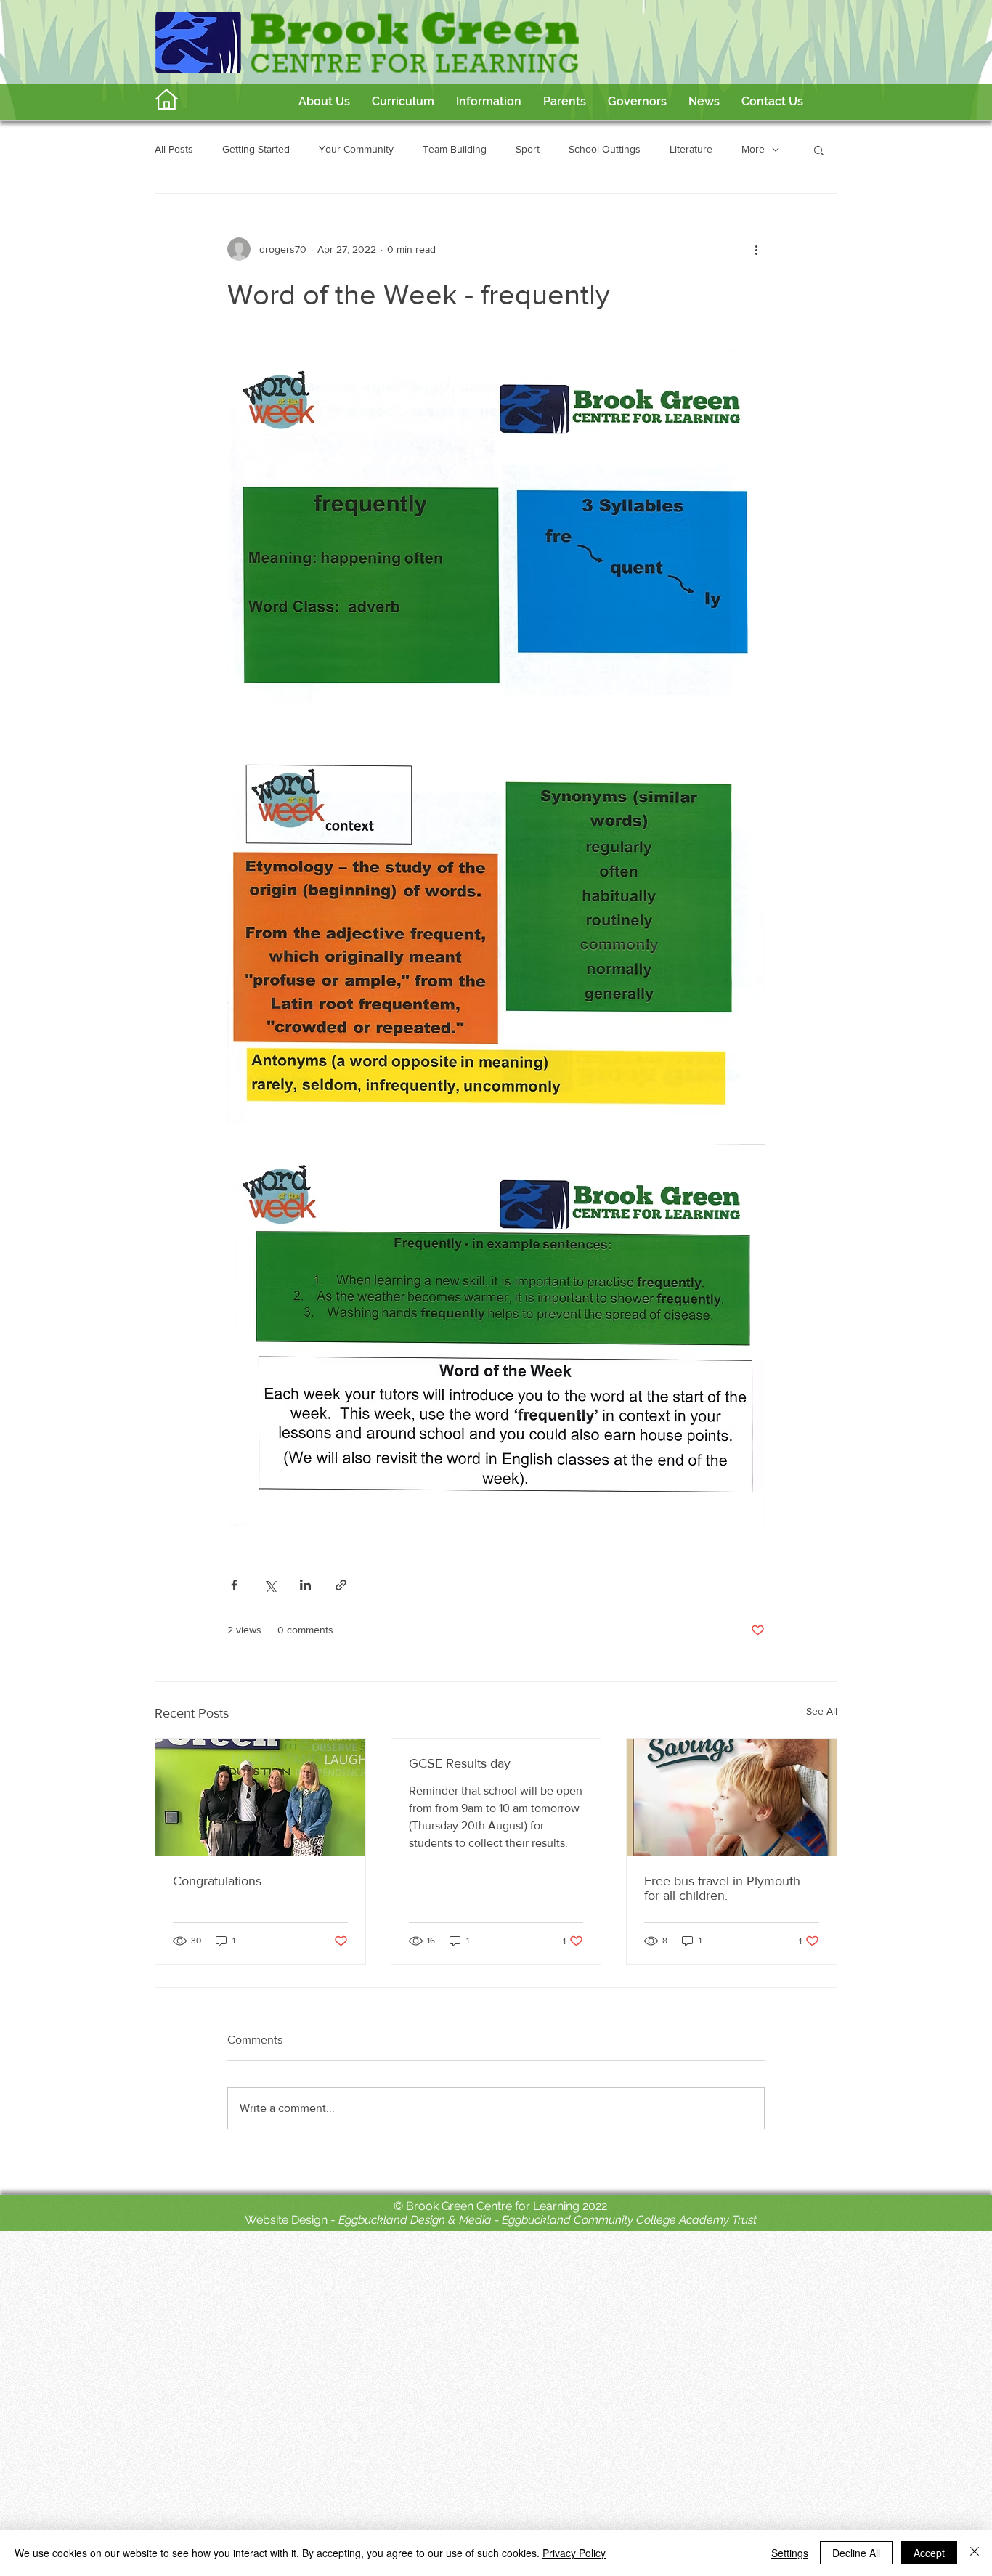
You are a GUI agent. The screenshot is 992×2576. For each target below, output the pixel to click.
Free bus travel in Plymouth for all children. (722, 1888)
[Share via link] (341, 1585)
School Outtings (605, 149)
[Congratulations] (260, 1797)
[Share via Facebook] (234, 1585)
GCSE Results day (460, 1763)
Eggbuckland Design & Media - (420, 2220)
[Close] (975, 2553)
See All (822, 1711)
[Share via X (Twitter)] (270, 1585)
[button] (403, 102)
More (753, 149)
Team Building (455, 149)
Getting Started (256, 149)
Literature (691, 149)
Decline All (856, 2553)
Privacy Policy (574, 2553)
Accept (929, 2553)
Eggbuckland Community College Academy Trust (629, 2220)
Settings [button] (790, 2553)
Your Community (356, 149)
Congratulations (217, 1881)
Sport (528, 149)
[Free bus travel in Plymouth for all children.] (732, 1797)
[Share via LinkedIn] (305, 1585)
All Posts (174, 149)
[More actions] (756, 249)
